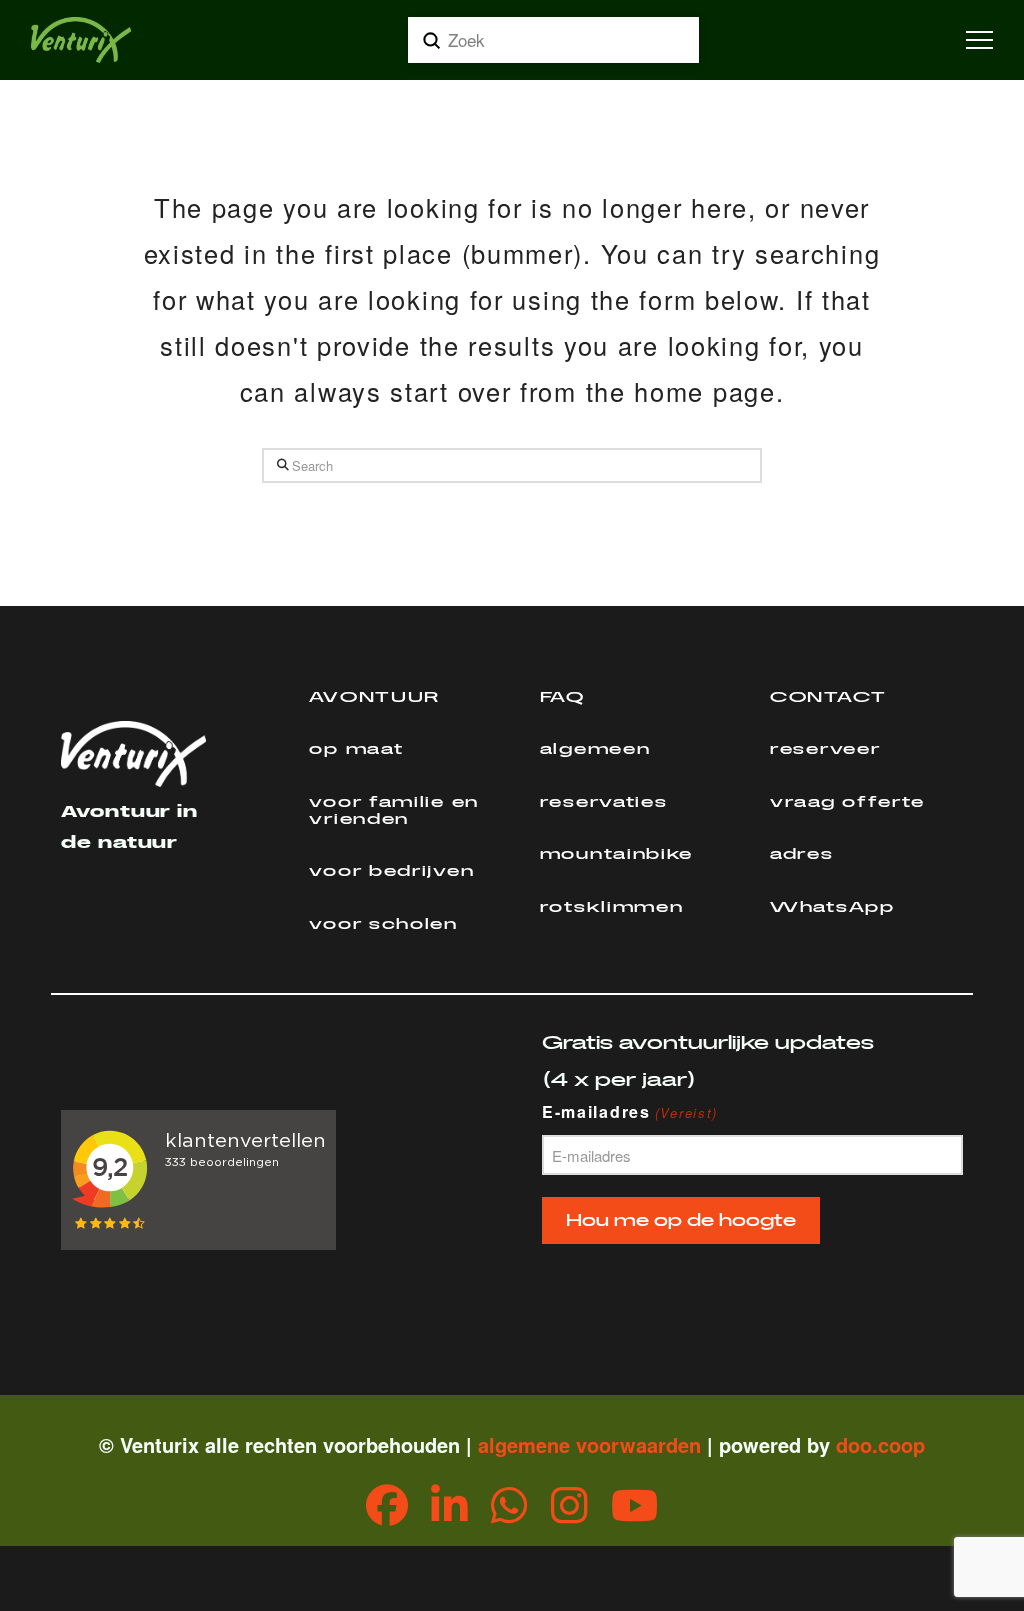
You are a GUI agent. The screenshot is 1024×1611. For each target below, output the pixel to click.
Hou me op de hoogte (681, 1220)
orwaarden (650, 1444)
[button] (979, 40)
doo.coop (880, 1444)
